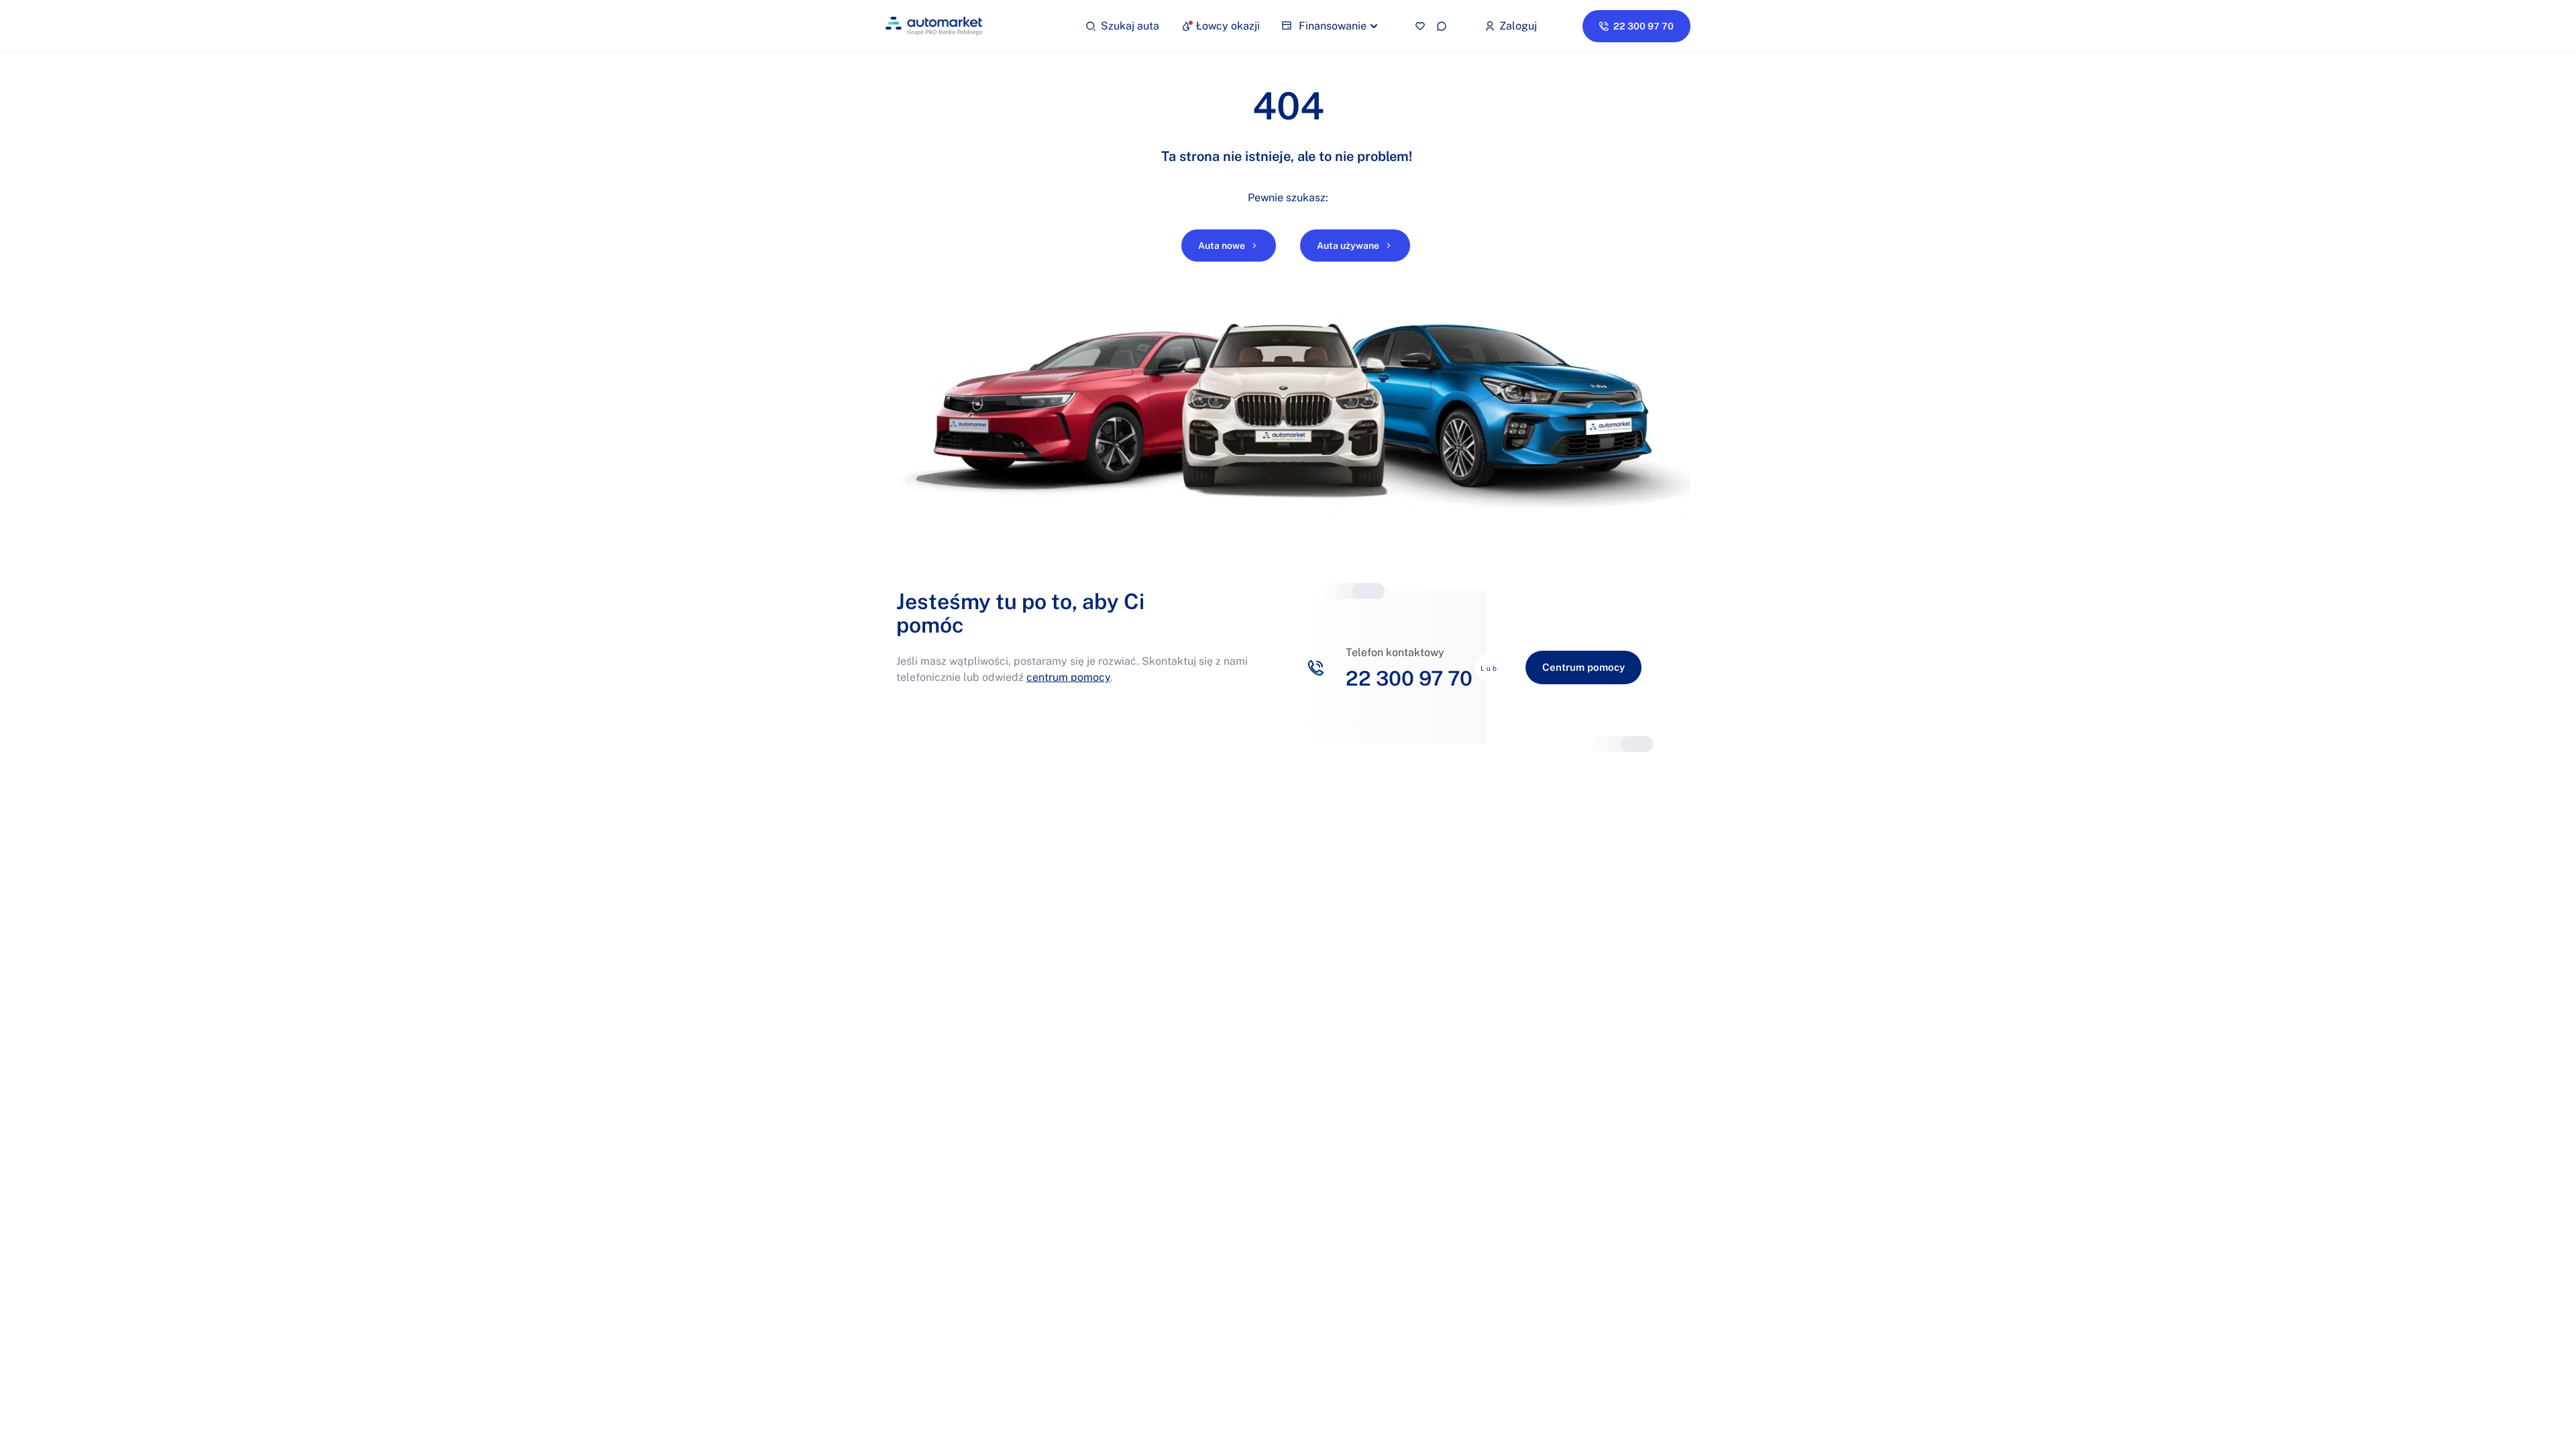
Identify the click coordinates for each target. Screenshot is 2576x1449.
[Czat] (1442, 26)
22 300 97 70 (1409, 678)
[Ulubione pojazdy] (1420, 26)
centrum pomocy (1068, 677)
